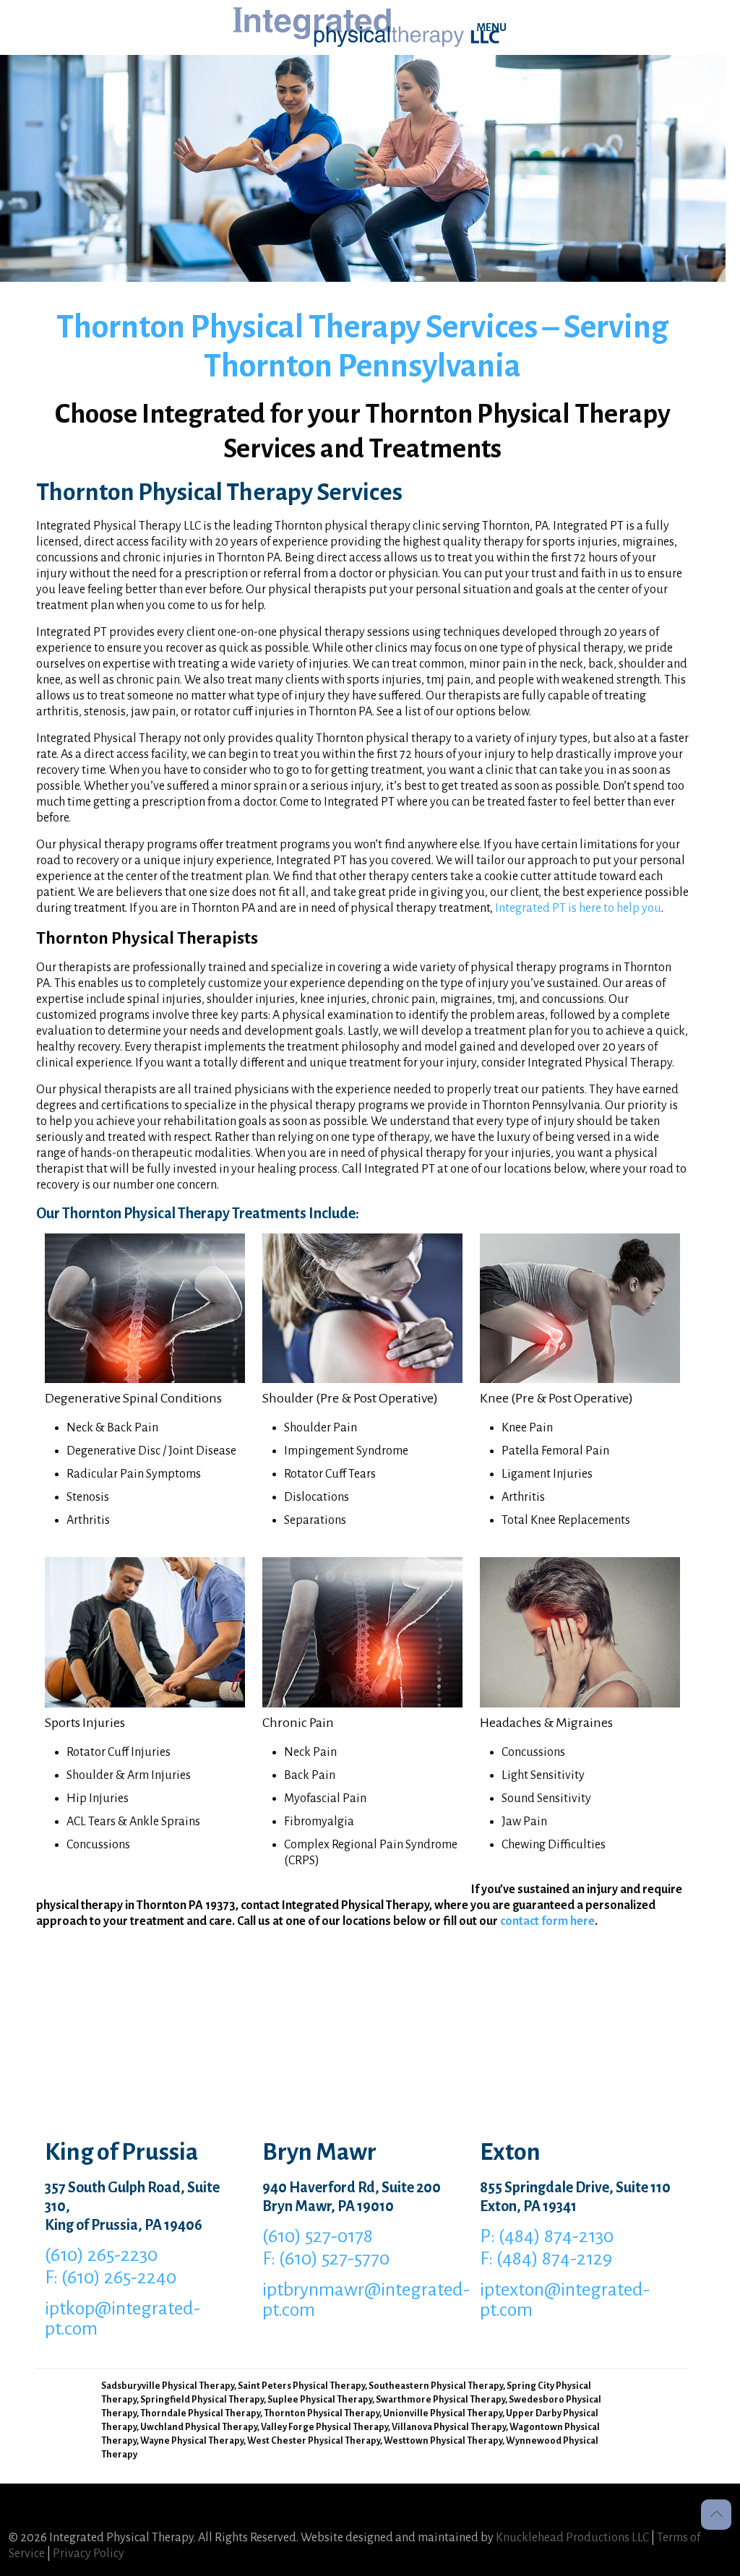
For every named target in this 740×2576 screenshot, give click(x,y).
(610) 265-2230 (101, 2255)
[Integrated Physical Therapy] (367, 27)
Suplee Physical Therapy (320, 2400)
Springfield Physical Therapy (202, 2400)
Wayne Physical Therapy (192, 2441)
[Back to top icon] (716, 2515)
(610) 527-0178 (318, 2236)
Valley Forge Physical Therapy (324, 2427)
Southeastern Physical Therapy (436, 2386)
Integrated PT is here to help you (578, 908)
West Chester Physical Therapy (314, 2441)
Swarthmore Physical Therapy (440, 2400)
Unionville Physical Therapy (443, 2413)
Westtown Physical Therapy (443, 2441)
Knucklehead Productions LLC (572, 2538)
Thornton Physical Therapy (322, 2413)
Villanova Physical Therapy (449, 2427)
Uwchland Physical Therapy (199, 2427)
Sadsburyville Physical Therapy (168, 2386)
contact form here (547, 1921)
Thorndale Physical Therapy (200, 2413)
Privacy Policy (89, 2554)
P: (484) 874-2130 (547, 2236)
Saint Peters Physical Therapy (301, 2386)
